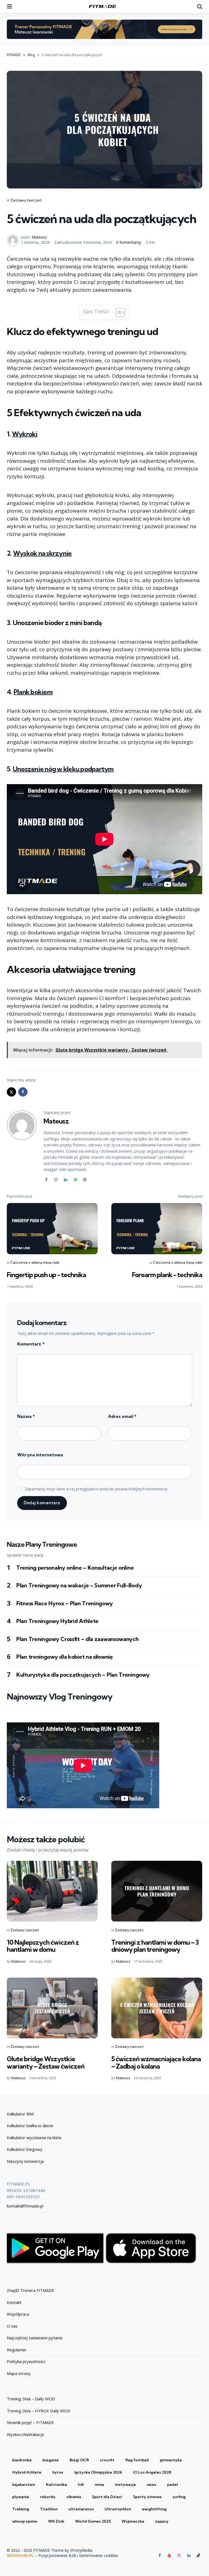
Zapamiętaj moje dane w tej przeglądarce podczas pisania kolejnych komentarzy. (96, 1489)
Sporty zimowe (147, 2497)
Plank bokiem (33, 692)
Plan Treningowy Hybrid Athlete (57, 1621)
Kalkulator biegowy (25, 2149)
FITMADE (14, 55)
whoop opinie (25, 2521)
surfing (179, 2497)
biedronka (22, 2460)
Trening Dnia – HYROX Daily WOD (39, 2411)
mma (99, 2484)
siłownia (74, 2497)
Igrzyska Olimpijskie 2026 (98, 2472)
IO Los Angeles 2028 (152, 2472)
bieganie (51, 2460)
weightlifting (154, 2509)
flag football (137, 2460)
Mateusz (39, 237)
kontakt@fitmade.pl (25, 2206)
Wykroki (25, 434)
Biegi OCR (79, 2460)
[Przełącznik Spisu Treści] (118, 312)
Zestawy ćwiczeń (26, 200)
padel (173, 2484)
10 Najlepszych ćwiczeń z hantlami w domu (43, 1946)
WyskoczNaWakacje (25, 2434)
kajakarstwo (24, 2484)
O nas (12, 2326)
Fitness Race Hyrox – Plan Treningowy (65, 1603)
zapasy (162, 2521)
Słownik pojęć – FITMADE (30, 2422)
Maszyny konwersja (25, 2161)
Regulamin (16, 2350)
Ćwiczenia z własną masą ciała (35, 1262)
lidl (81, 2484)
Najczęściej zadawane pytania (35, 2338)
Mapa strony (19, 2373)
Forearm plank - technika (167, 1275)
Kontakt (14, 2302)
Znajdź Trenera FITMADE (30, 2290)
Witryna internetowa (40, 1455)
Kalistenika (56, 2484)
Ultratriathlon (118, 2509)
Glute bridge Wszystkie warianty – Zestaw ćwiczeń (46, 2062)
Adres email (122, 1416)
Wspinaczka (133, 2521)
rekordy (48, 2497)
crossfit (107, 2460)
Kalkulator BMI (20, 2114)
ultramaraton (81, 2509)
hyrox (58, 2472)
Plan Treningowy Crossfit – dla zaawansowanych (78, 1639)
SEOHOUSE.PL (20, 2556)
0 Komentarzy (129, 242)
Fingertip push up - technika (46, 1275)
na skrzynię (42, 553)
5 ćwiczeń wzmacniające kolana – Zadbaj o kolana (156, 2062)
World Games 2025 (93, 2521)
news (151, 2484)
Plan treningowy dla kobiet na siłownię (64, 1657)
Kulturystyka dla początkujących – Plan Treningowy (84, 1675)
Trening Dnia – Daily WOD (31, 2399)
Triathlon (49, 2509)
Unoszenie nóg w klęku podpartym (63, 769)
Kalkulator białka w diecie (30, 2126)
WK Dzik (56, 2521)
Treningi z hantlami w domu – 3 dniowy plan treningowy (155, 1946)
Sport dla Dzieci (107, 2497)
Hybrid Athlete (27, 2472)
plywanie (21, 2497)
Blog (31, 55)
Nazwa (26, 1416)
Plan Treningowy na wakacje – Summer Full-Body (79, 1585)
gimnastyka (171, 2460)
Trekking (21, 2509)
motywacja (125, 2484)
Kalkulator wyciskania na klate (34, 2137)
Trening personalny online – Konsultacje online (75, 1568)
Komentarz (31, 1344)
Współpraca (18, 2314)
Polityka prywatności (26, 2361)
